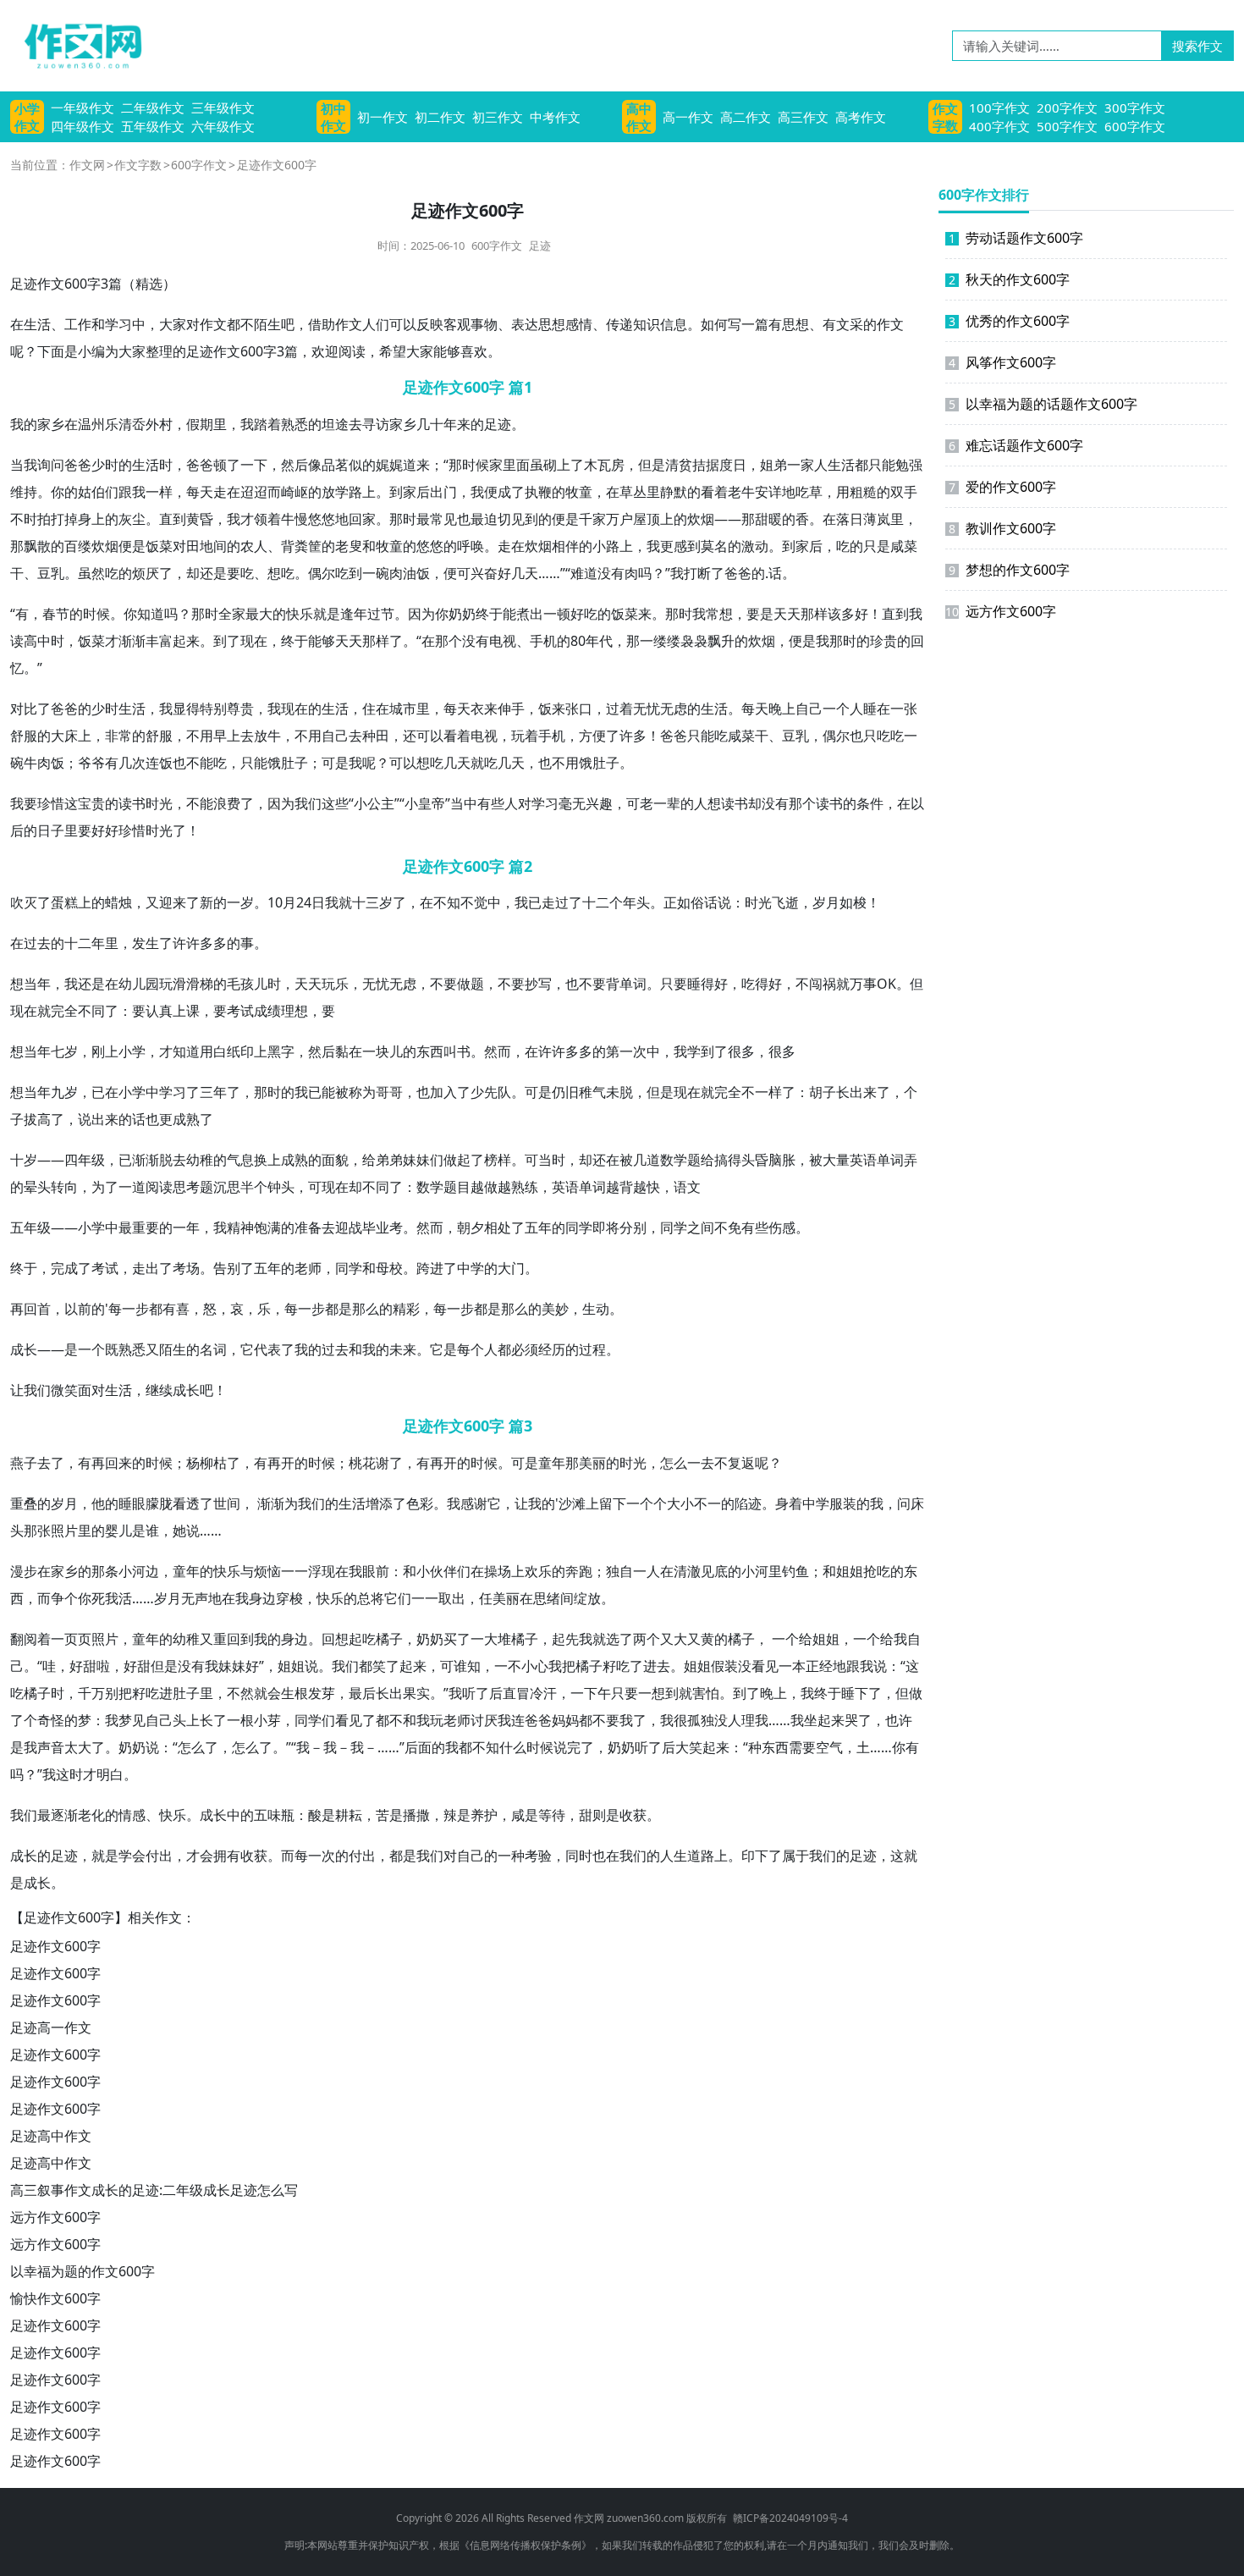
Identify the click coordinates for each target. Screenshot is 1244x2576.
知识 (647, 324)
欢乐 (538, 1571)
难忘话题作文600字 (1016, 445)
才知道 (179, 1051)
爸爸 (78, 465)
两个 (647, 1639)
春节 (56, 614)
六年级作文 (223, 126)
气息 (240, 1160)
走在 (227, 492)
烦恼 (267, 1571)
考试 (240, 1011)
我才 (240, 519)
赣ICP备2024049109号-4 (790, 2518)
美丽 (592, 1463)
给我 (894, 1639)
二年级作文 (153, 108)
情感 (132, 1815)
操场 (498, 1571)
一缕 (653, 641)
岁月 (826, 902)
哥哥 (389, 1092)
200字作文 (1067, 108)
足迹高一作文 (51, 2027)
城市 (403, 709)
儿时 (267, 984)
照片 (64, 1531)
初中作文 (333, 117)
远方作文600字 (55, 2217)
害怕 (706, 1693)
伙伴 (443, 1571)
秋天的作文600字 (1009, 279)
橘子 (389, 1639)
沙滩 (572, 1503)
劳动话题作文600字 (1016, 238)
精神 (240, 1227)
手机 (543, 641)
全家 (232, 614)
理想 (294, 1011)
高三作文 (803, 117)
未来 (403, 1349)
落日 (850, 519)
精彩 (406, 1309)
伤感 (782, 1227)
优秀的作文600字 (1009, 321)
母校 (389, 1268)
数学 (674, 1160)
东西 (430, 1051)
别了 (240, 1268)
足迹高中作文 (51, 2136)
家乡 (51, 424)
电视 (503, 641)
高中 (37, 641)
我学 (687, 1051)
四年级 (85, 1160)
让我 (24, 1390)
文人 (362, 324)
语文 (687, 1187)
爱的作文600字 (1002, 487)
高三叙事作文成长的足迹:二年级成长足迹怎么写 (154, 2190)
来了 (186, 902)
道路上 (707, 1856)
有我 (205, 1666)
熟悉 (294, 424)
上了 (570, 465)
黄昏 (200, 519)
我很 (674, 1720)
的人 (694, 803)
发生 (146, 943)
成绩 (267, 1011)
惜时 (146, 830)
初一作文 (383, 117)
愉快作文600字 (55, 2298)
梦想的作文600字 (1009, 570)
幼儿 (132, 984)
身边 (262, 1598)
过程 (592, 1349)
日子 (51, 830)
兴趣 (599, 803)
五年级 (30, 1227)
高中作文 (639, 117)
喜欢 (474, 351)
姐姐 (850, 1571)
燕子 (24, 1463)
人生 (828, 465)
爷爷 (91, 763)
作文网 (87, 165)
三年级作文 (223, 108)
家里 (503, 465)
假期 (200, 424)
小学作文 (27, 117)
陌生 (267, 324)
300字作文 (1135, 108)
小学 (132, 1051)
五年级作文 (153, 126)
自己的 (477, 1856)
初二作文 (440, 117)
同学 (579, 1227)
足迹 (540, 245)
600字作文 (1135, 126)
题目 (457, 1187)
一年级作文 (83, 108)
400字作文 (999, 126)
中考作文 (555, 117)
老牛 (741, 492)
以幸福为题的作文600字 (83, 2271)
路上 (362, 492)
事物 (484, 324)
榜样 (498, 1160)
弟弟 (389, 1160)
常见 (443, 519)
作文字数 (945, 117)
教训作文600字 (1002, 528)
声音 (51, 1747)
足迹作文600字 (55, 1946)
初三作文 (498, 117)
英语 (863, 1160)
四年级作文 (83, 126)
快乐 (300, 614)
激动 (755, 546)
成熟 (186, 1119)
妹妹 (416, 1160)
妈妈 (565, 1720)
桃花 (362, 1463)
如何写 (721, 324)
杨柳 (200, 1463)
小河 (132, 1571)
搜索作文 (1197, 46)
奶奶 (462, 614)
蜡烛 (118, 902)
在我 (349, 1571)
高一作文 (688, 117)
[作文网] (76, 46)
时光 (159, 803)
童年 (552, 1463)
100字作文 (999, 108)
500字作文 (1067, 126)
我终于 (821, 1693)
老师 (308, 1268)
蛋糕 (64, 902)
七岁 (64, 1051)
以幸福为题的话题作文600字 (1043, 404)
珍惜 (51, 803)
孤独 (701, 1720)
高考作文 (861, 117)
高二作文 (746, 117)
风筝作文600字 (1002, 362)
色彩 (420, 1503)
